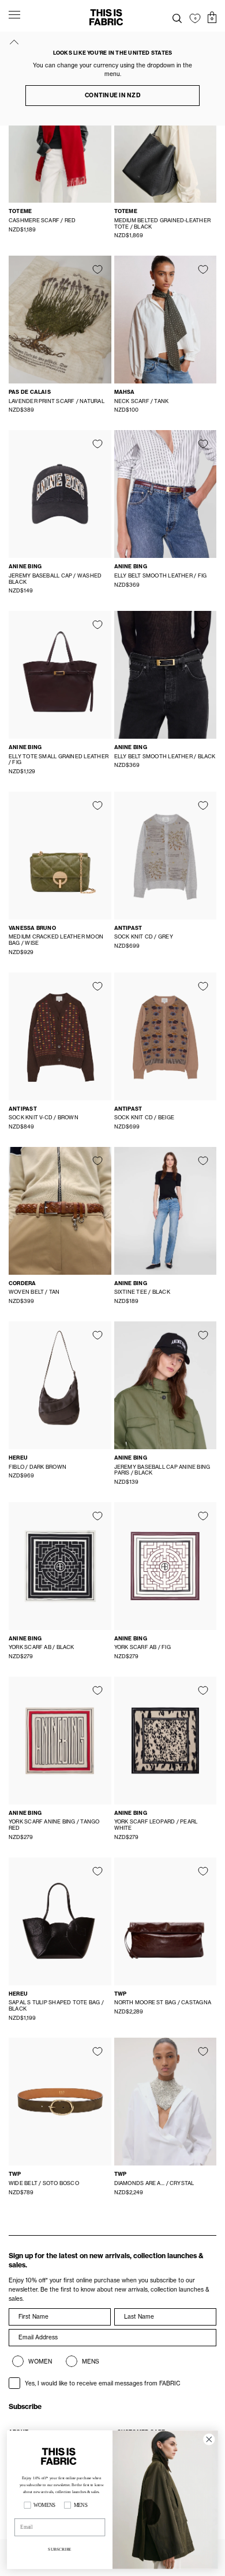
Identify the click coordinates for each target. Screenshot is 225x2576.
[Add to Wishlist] (97, 269)
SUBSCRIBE (59, 2549)
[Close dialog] (209, 2439)
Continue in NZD (112, 95)
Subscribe (25, 2406)
